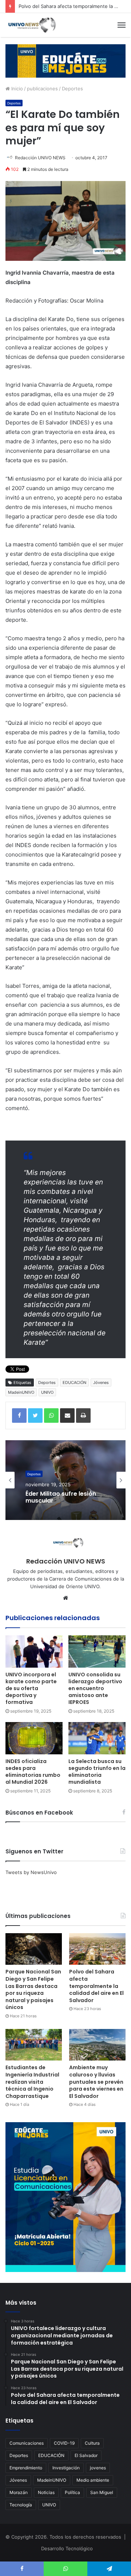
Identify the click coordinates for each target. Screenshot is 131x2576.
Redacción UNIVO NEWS (40, 158)
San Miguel (102, 2492)
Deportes (72, 89)
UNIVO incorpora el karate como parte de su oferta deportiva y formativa (31, 1688)
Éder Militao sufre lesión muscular (61, 1497)
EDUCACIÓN (74, 1383)
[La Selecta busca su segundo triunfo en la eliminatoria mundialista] (97, 1738)
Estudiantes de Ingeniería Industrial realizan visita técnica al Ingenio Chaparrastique (32, 2082)
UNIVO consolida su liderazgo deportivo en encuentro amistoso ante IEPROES (95, 1688)
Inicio (16, 89)
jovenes (98, 2468)
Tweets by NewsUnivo (31, 1872)
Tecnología (21, 2505)
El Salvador (86, 2455)
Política (72, 2492)
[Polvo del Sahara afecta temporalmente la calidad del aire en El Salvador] (97, 1949)
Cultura (92, 2443)
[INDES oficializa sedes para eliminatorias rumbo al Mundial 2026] (34, 1738)
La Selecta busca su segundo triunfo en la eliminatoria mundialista (97, 1772)
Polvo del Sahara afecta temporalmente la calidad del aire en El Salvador (96, 1986)
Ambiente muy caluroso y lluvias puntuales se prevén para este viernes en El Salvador (96, 2082)
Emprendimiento (26, 2468)
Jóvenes (101, 1383)
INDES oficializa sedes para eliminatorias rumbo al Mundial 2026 (33, 1772)
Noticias (46, 2492)
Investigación (66, 2468)
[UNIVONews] (31, 25)
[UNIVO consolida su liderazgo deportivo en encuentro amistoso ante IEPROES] (97, 1651)
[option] (65, 1480)
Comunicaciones (27, 2443)
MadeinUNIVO (21, 1392)
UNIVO (47, 1392)
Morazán (19, 2492)
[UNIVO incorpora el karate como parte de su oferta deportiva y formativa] (34, 1651)
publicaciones (42, 89)
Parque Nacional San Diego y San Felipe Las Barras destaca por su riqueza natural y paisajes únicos (33, 1989)
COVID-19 (64, 2443)
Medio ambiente (93, 2480)
